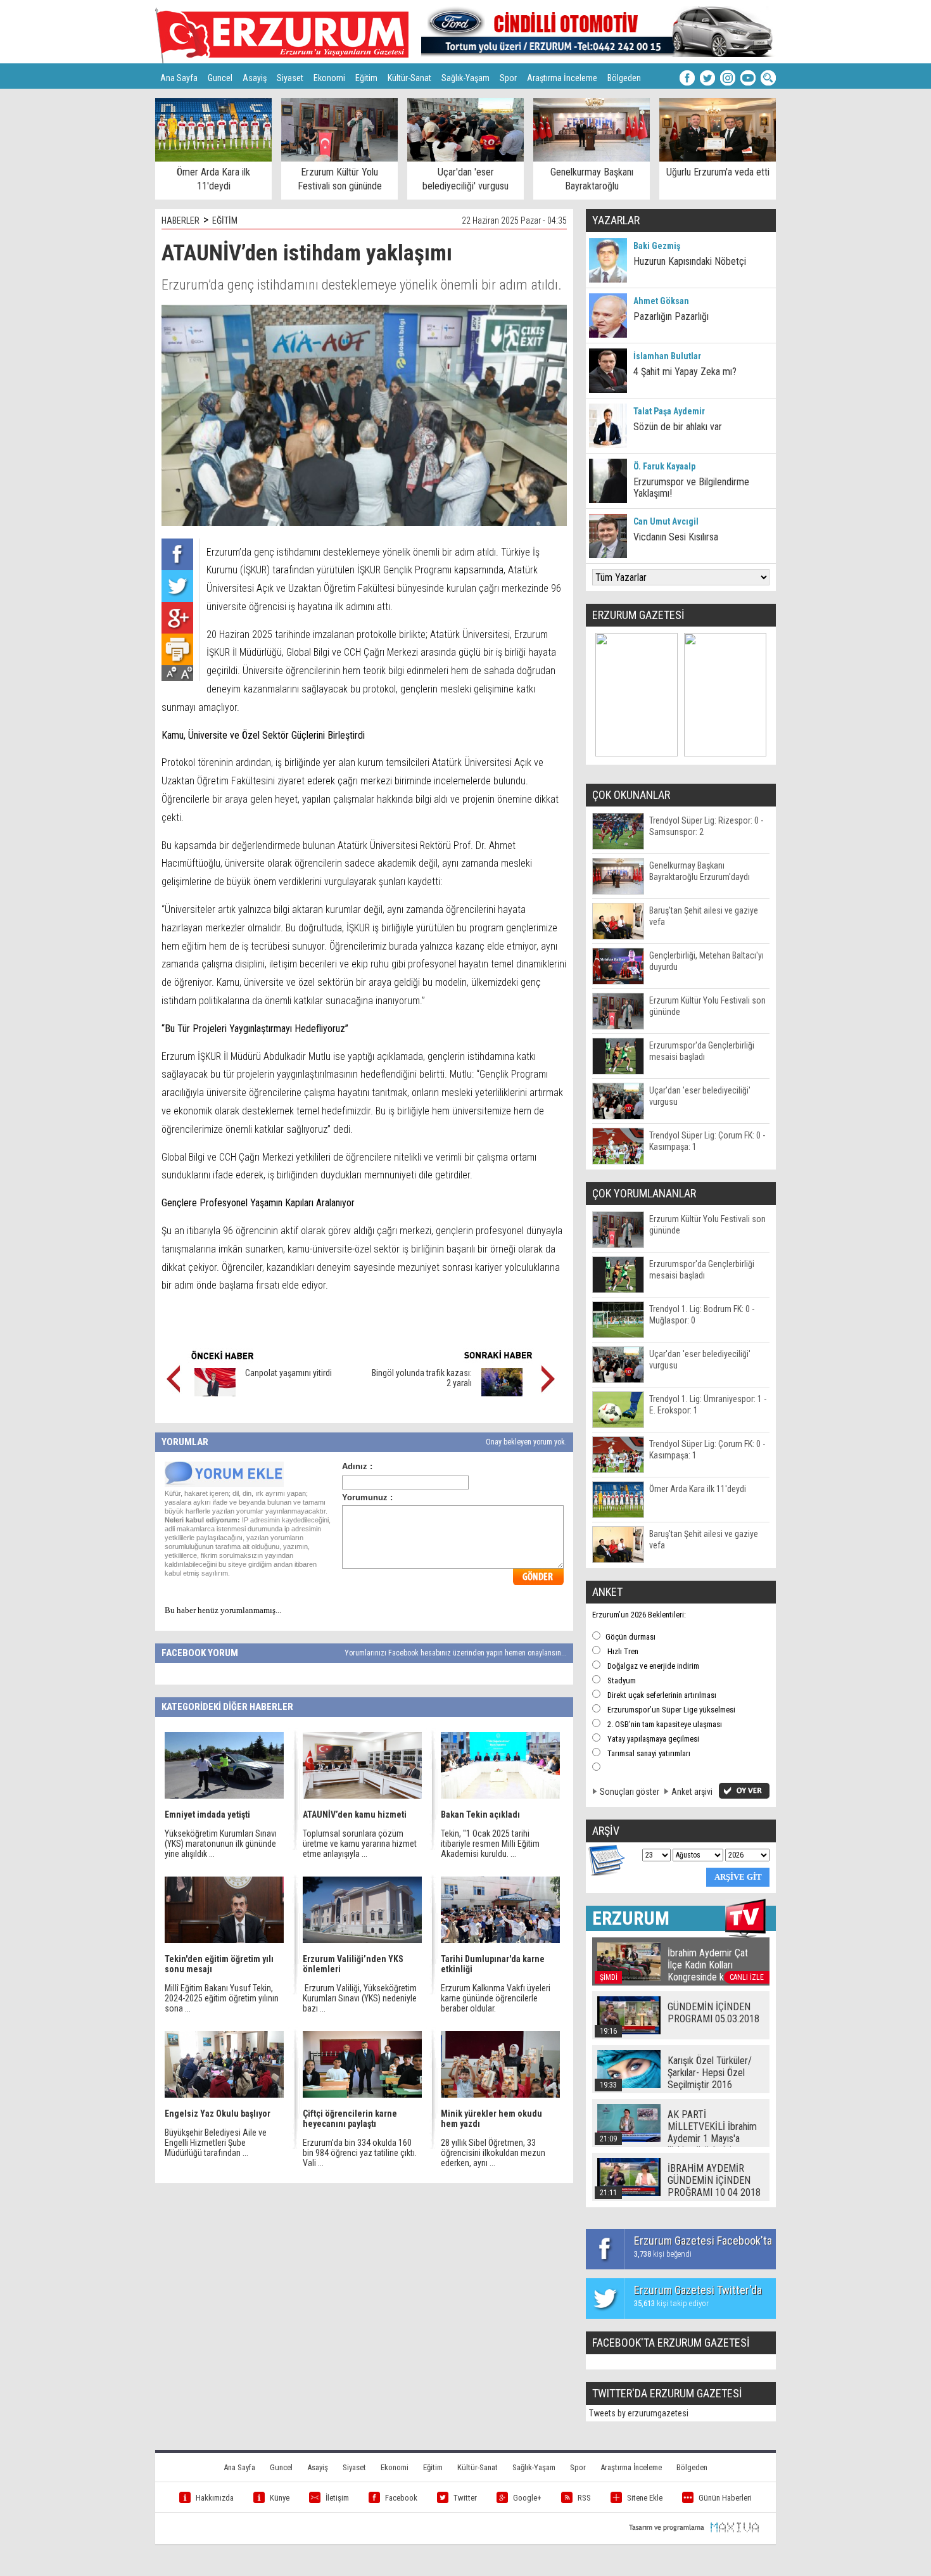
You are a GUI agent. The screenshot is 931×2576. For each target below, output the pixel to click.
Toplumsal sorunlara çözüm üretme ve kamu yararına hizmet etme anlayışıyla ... (360, 1844)
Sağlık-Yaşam (465, 78)
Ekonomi (329, 78)
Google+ (527, 2498)
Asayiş (255, 78)
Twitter (465, 2498)
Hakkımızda (215, 2498)
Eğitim (366, 78)
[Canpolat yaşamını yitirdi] (215, 1393)
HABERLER (180, 220)
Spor (508, 78)
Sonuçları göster (630, 1792)
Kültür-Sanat (409, 78)
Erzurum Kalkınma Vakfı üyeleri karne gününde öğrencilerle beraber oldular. (496, 1998)
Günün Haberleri (725, 2498)
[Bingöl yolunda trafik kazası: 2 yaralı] (502, 1393)
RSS (584, 2498)
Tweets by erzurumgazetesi (639, 2413)
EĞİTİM (225, 220)
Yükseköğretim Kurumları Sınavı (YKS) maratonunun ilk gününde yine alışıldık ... (221, 1844)
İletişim (337, 2498)
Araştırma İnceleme (562, 78)
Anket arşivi (692, 1792)
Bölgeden (624, 78)
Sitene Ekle (645, 2498)
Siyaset (290, 78)
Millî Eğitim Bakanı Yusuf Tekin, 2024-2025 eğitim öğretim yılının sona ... (222, 1998)
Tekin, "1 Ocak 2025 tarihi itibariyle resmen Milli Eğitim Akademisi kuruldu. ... (490, 1844)
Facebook (401, 2498)
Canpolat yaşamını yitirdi (288, 1373)
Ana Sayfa (179, 78)
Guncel (220, 78)
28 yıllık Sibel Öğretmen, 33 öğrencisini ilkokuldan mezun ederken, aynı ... (493, 2153)
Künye (280, 2498)
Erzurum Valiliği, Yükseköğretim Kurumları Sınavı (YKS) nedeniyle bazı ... (360, 1998)
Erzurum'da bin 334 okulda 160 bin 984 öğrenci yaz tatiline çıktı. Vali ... (360, 2153)
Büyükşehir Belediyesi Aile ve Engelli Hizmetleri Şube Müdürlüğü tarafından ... (216, 2143)
